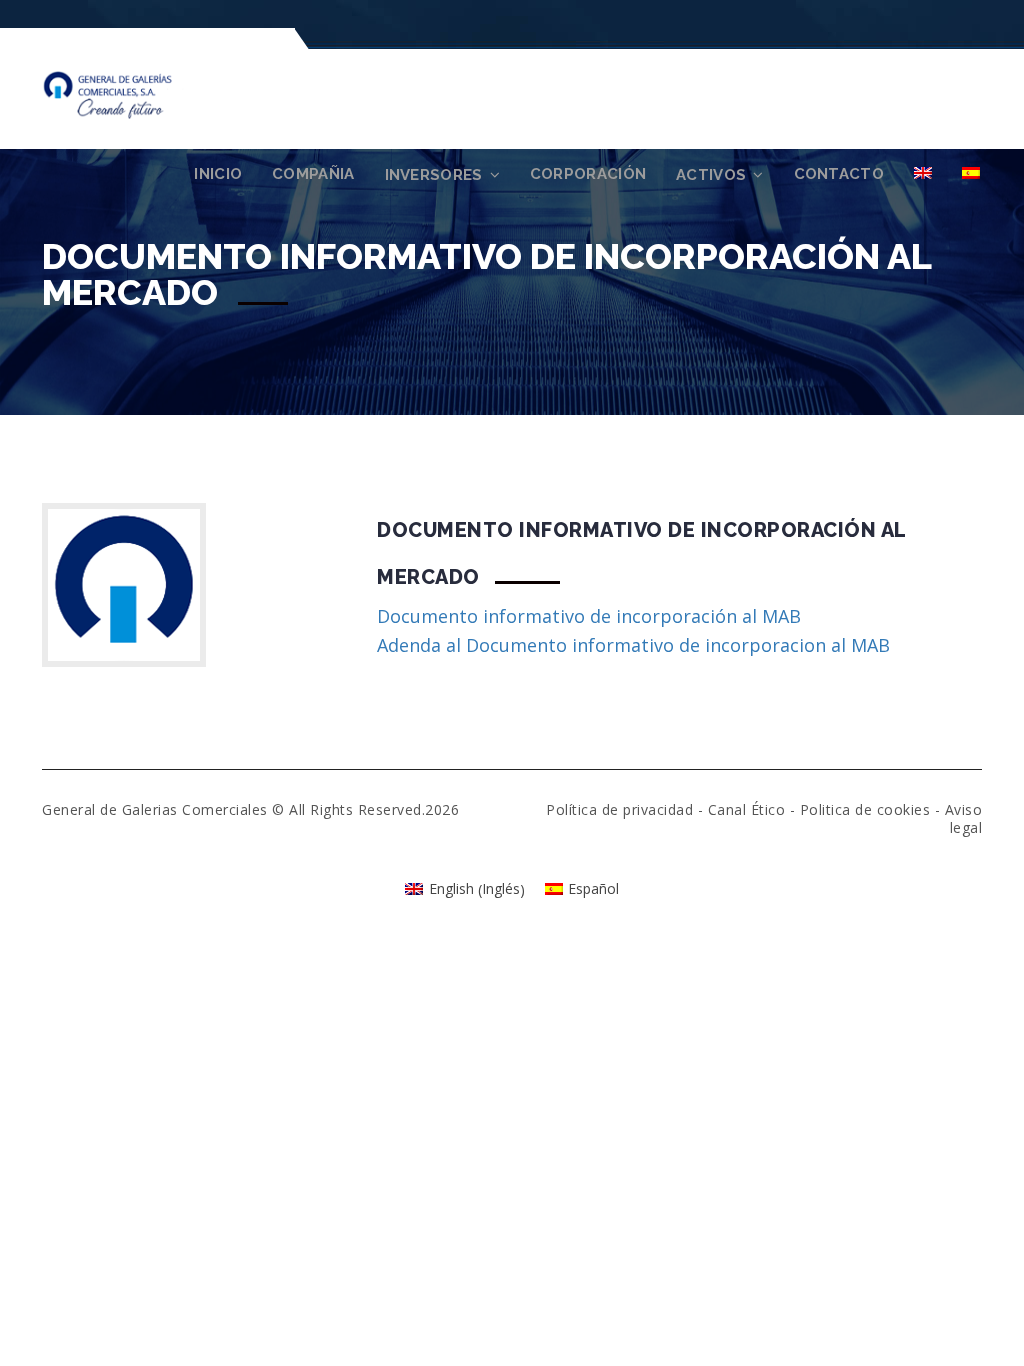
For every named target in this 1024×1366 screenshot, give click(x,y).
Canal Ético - (754, 809)
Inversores (434, 175)
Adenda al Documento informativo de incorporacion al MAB (633, 645)
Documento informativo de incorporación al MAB (589, 616)
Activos (711, 175)
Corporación (588, 174)
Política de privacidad (619, 809)
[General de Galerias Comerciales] (132, 93)
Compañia (313, 174)
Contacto (839, 174)
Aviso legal (964, 818)
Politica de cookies (865, 809)
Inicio (218, 174)
